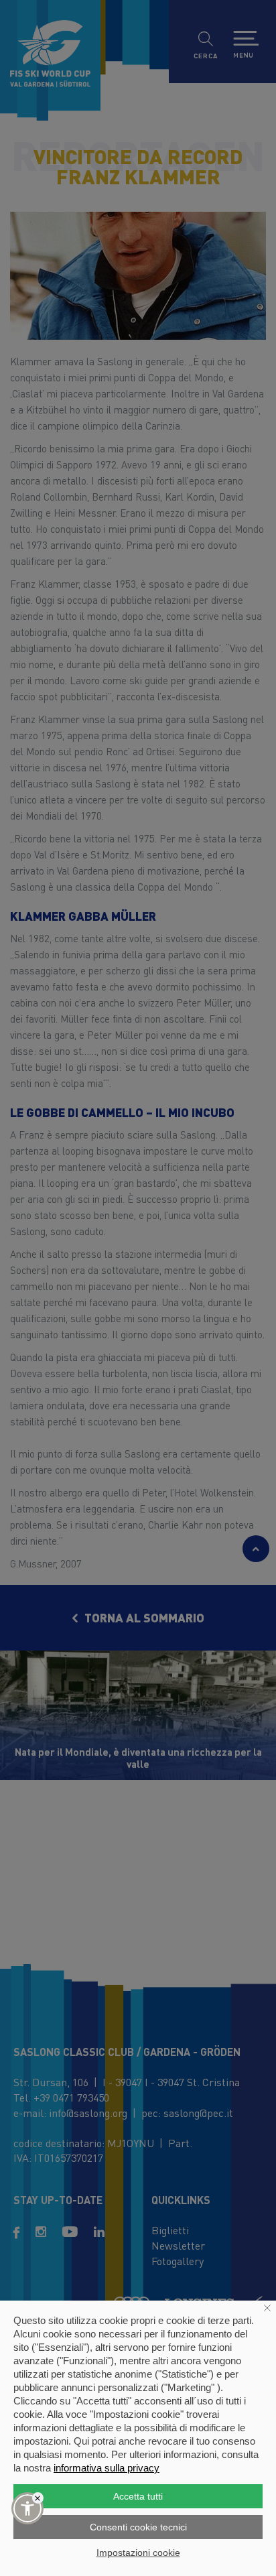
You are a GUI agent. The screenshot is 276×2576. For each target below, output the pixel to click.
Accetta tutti (138, 2496)
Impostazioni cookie (138, 2553)
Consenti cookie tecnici (138, 2527)
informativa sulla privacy (107, 2468)
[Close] (38, 2498)
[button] (27, 2508)
